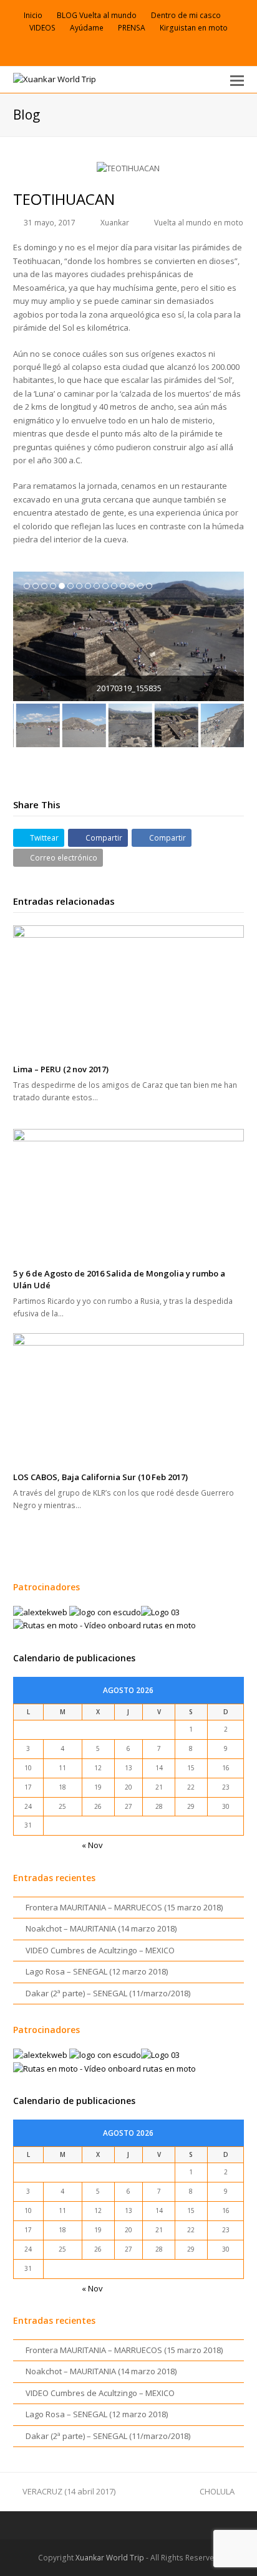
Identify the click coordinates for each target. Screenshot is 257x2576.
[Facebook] (103, 49)
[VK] (118, 49)
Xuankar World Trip (110, 2558)
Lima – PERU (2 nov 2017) (61, 1069)
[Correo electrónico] (148, 49)
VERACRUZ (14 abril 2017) (69, 2491)
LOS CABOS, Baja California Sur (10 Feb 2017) (100, 1477)
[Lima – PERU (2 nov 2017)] (129, 990)
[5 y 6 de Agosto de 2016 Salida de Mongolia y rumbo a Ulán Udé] (129, 1194)
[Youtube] (133, 49)
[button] (237, 80)
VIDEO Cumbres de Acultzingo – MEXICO (100, 1950)
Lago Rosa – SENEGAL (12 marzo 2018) (97, 1971)
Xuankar (115, 223)
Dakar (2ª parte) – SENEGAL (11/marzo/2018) (108, 1993)
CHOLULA (217, 2491)
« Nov (92, 1845)
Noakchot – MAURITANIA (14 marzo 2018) (101, 1928)
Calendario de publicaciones (74, 1658)
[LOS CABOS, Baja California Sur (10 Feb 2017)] (129, 1398)
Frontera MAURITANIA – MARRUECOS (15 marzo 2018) (124, 1907)
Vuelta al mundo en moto (199, 223)
